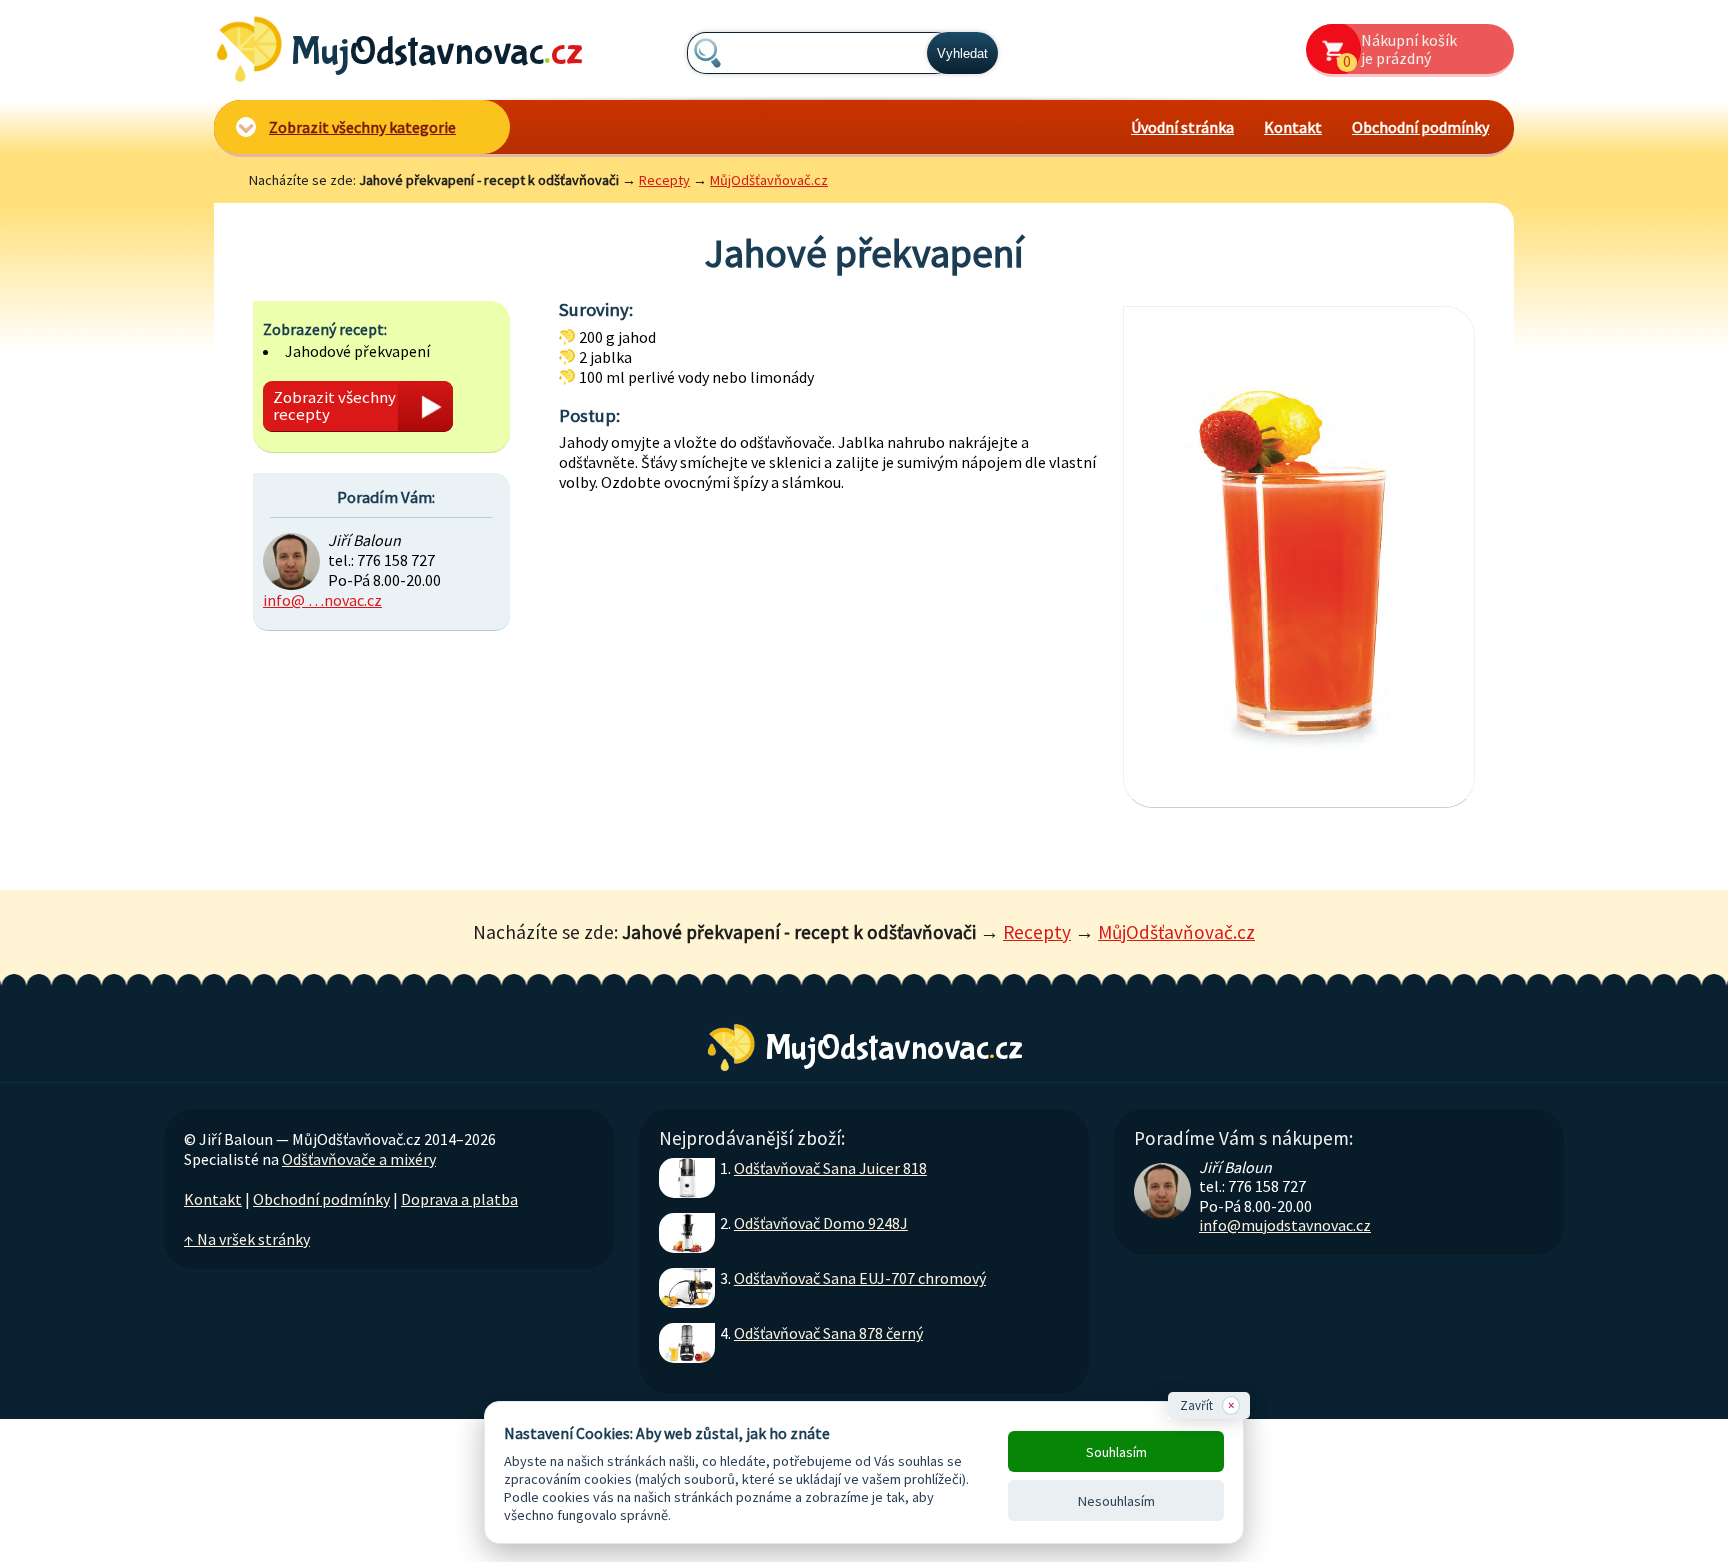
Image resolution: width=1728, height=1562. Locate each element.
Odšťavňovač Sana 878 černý (828, 1333)
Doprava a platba (459, 1199)
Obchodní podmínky (1420, 127)
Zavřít (1207, 1405)
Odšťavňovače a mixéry (359, 1159)
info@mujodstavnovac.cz (1285, 1225)
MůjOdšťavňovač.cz (769, 180)
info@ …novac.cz (322, 600)
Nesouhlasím (1116, 1501)
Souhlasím (1116, 1452)
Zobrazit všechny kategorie (362, 127)
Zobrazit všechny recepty (334, 405)
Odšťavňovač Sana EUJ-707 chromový (860, 1278)
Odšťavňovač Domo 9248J (821, 1223)
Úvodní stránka (1182, 127)
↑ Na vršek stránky (247, 1239)
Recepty (664, 180)
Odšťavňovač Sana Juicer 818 (830, 1168)
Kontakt (1293, 127)
